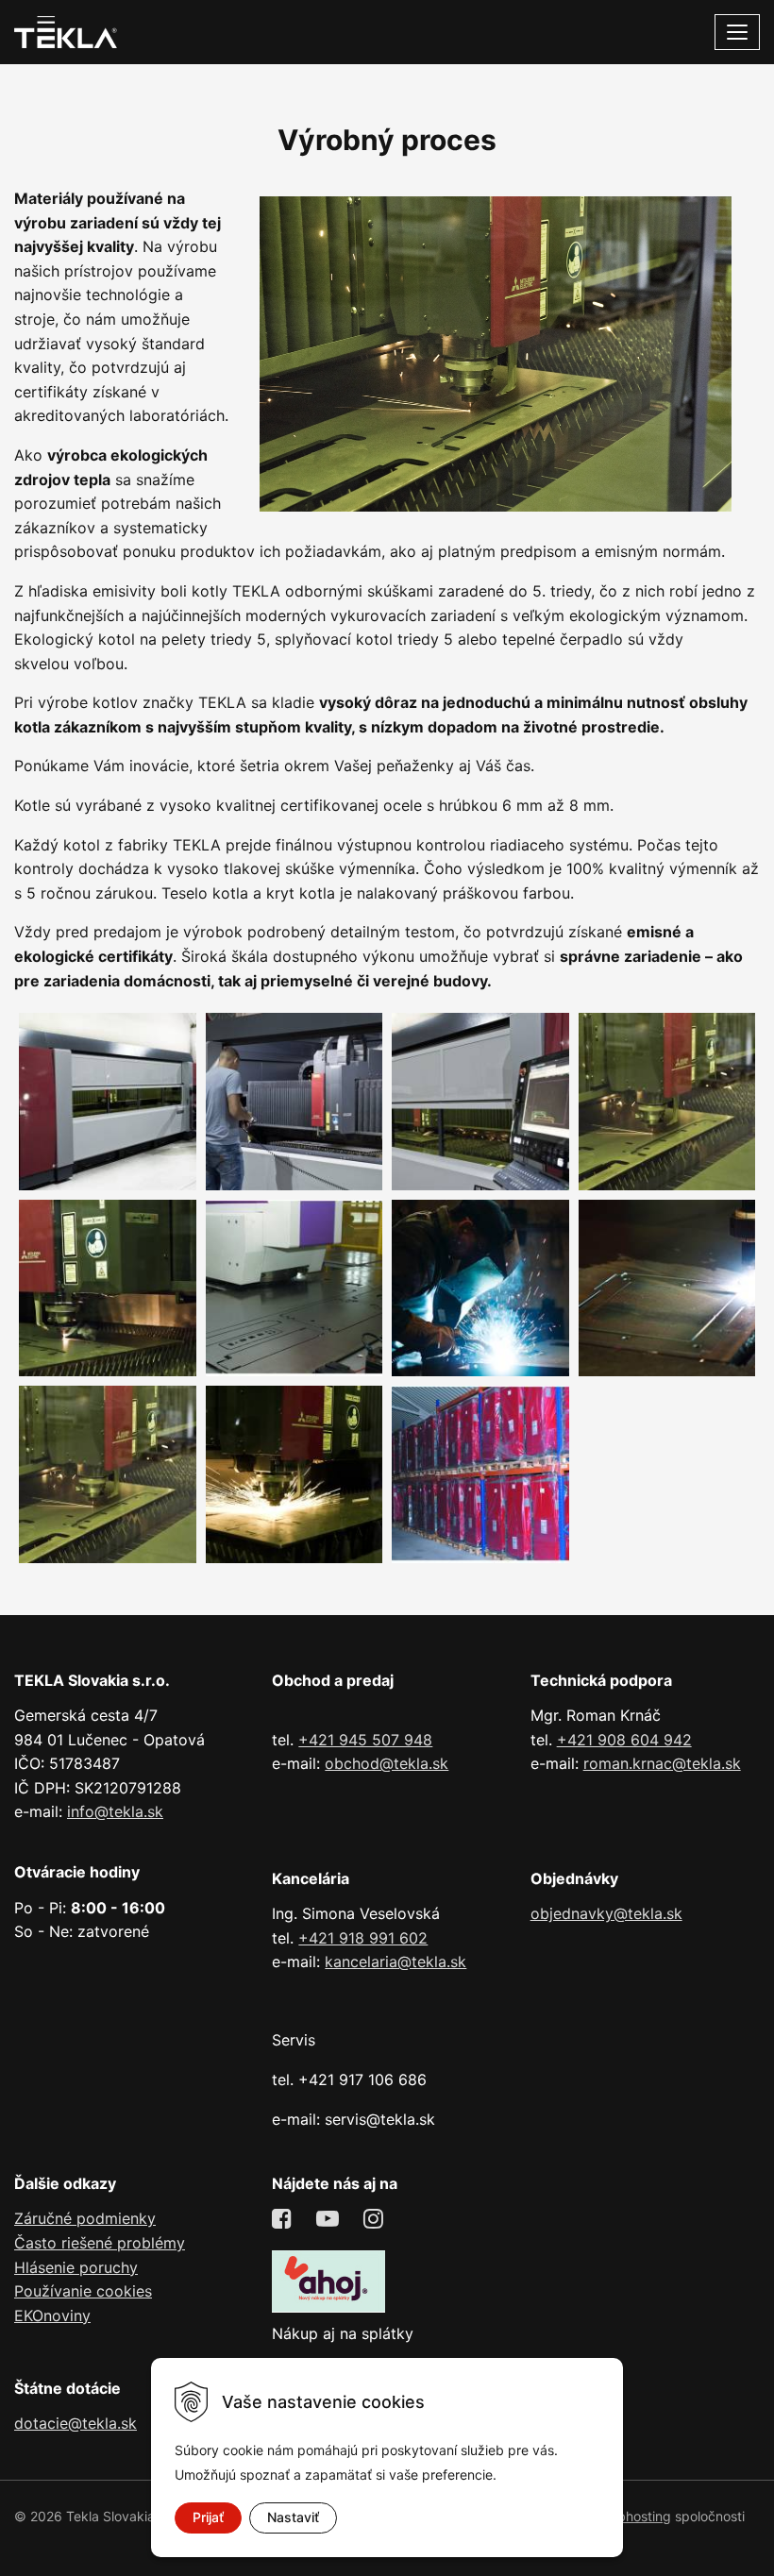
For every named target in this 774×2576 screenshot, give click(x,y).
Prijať (208, 2517)
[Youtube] (330, 2219)
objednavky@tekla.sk (606, 1913)
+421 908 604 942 (624, 1740)
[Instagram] (376, 2219)
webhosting (635, 2516)
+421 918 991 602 (363, 1938)
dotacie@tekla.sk (76, 2423)
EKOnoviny (52, 2315)
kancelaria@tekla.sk (395, 1961)
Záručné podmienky (85, 2218)
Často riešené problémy (100, 2243)
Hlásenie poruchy (76, 2267)
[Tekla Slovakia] (66, 30)
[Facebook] (285, 2219)
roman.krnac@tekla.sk (662, 1763)
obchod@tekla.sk (387, 1763)
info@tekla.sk (115, 1811)
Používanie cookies (83, 2291)
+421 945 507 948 (365, 1740)
